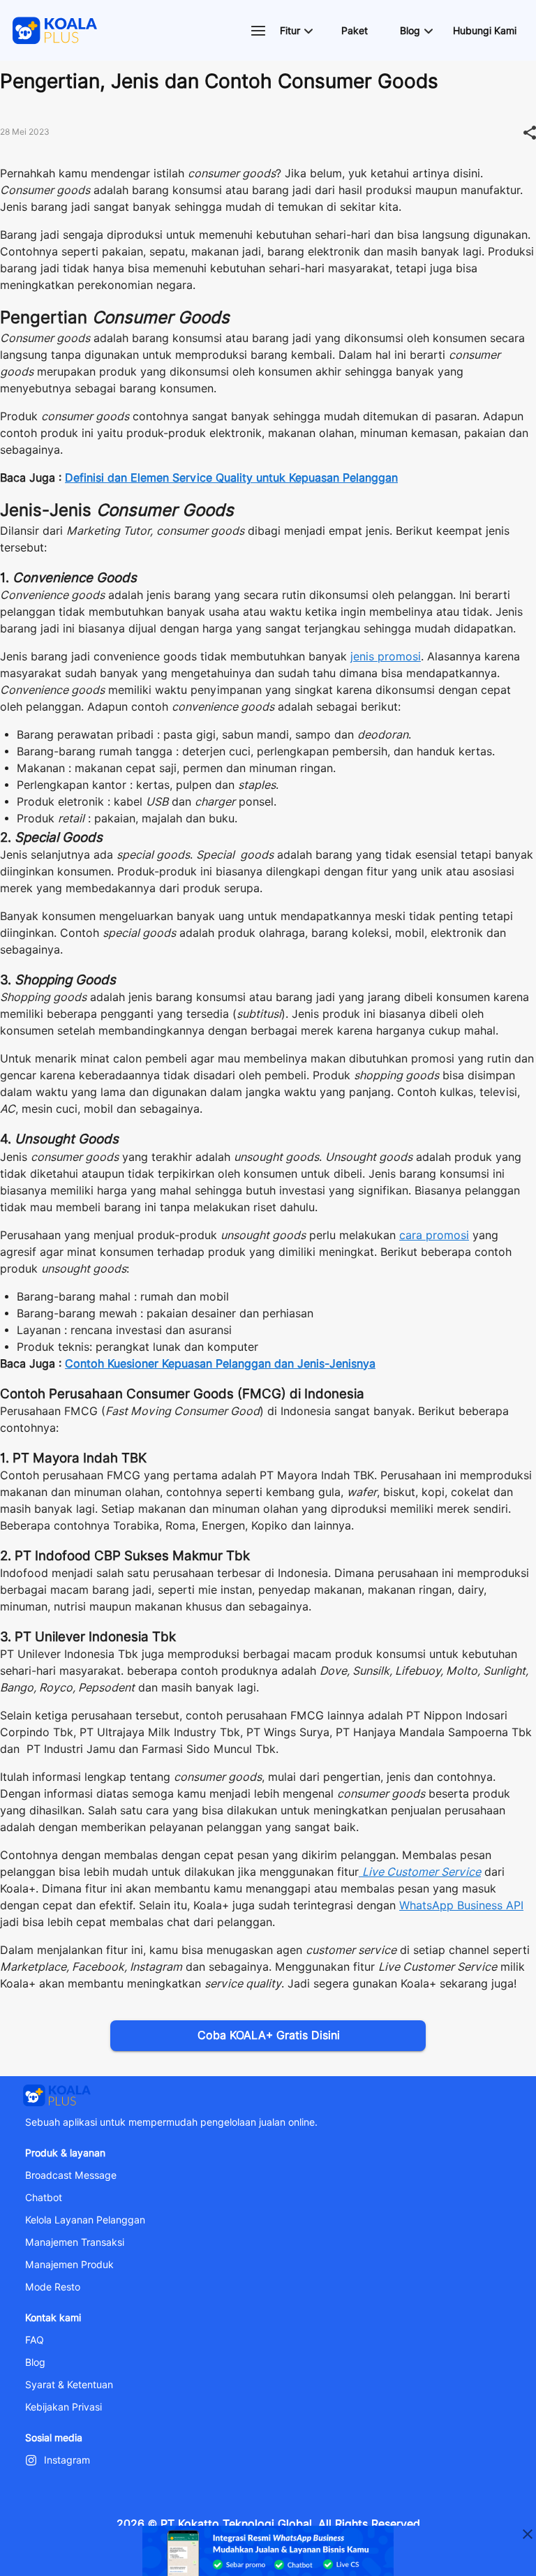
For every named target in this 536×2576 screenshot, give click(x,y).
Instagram (67, 2460)
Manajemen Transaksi (75, 2242)
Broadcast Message (71, 2175)
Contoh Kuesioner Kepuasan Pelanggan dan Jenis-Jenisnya (220, 1364)
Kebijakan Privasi (64, 2407)
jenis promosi (386, 657)
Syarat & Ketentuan (69, 2385)
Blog (35, 2362)
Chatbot (44, 2198)
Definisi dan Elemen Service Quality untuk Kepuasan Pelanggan (231, 478)
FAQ (35, 2340)
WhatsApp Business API (461, 1905)
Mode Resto (53, 2287)
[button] (296, 31)
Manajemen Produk (69, 2265)
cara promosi (434, 1235)
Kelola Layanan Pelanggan (85, 2220)
